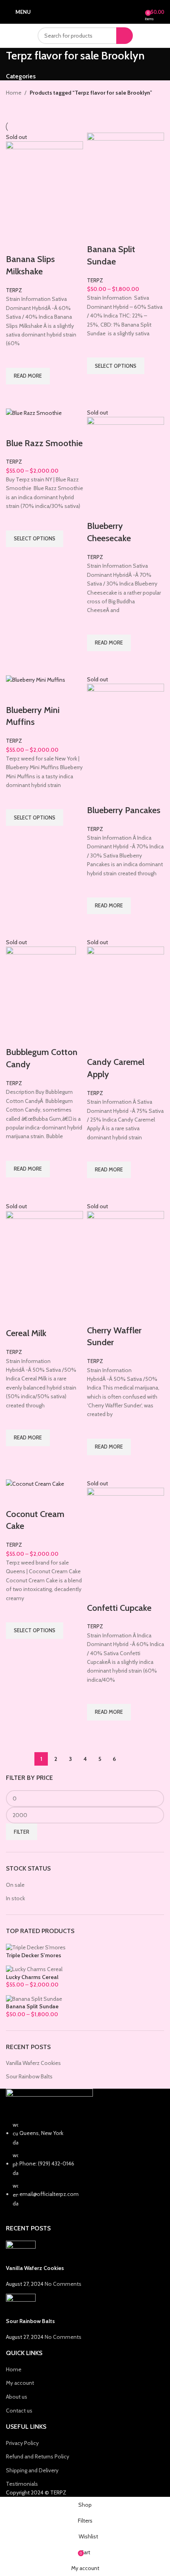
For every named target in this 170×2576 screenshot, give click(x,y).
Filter (22, 1832)
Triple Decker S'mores (34, 1955)
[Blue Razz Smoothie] (34, 413)
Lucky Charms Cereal (32, 1977)
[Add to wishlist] (16, 358)
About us (17, 2397)
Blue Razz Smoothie (44, 443)
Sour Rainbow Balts (29, 2076)
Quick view (16, 394)
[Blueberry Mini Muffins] (36, 679)
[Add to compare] (16, 243)
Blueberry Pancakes (124, 810)
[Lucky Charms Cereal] (34, 1969)
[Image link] (49, 2104)
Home (14, 93)
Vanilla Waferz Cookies (33, 2063)
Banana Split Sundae (32, 2006)
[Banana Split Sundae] (34, 1998)
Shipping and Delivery (32, 2470)
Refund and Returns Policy (38, 2456)
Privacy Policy (22, 2443)
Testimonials (22, 2484)
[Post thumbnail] (21, 2252)
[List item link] (85, 2164)
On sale (15, 1885)
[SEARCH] (125, 36)
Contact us (19, 2411)
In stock (15, 1898)
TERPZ (14, 290)
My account (20, 2383)
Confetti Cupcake (119, 1608)
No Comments (63, 2284)
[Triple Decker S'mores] (36, 1947)
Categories (21, 76)
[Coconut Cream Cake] (35, 1483)
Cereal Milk (26, 1333)
